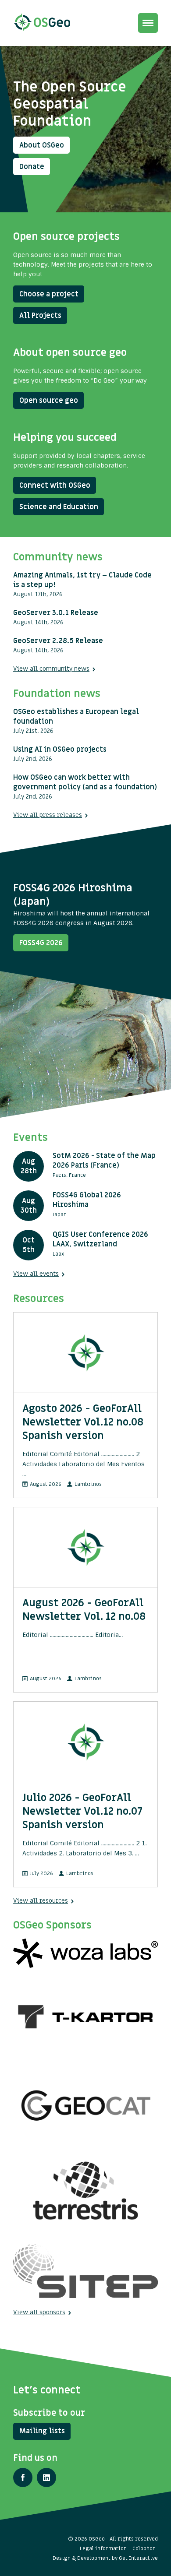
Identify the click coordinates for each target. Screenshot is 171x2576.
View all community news (51, 669)
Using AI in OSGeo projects (60, 750)
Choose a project (49, 294)
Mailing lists (42, 2431)
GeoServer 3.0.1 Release (56, 613)
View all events (36, 1274)
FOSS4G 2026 (41, 943)
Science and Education (59, 507)
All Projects (40, 316)
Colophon (144, 2548)
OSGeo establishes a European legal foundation (76, 717)
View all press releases (48, 815)
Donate (32, 167)
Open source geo (49, 401)
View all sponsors (39, 2312)
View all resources (41, 1901)
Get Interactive (138, 2558)
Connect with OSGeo (55, 486)
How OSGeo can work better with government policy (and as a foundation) (85, 782)
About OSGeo (42, 145)
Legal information (103, 2548)
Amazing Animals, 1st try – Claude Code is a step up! (82, 580)
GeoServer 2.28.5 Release (58, 641)
